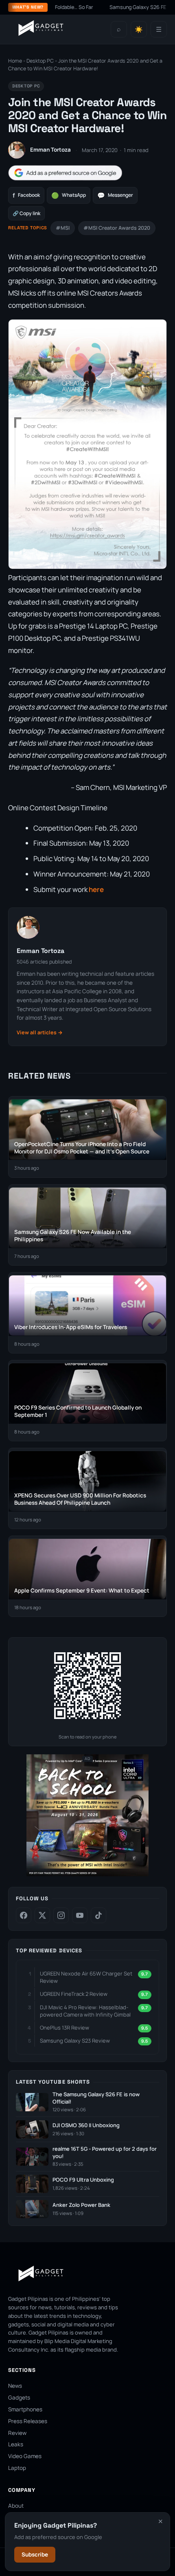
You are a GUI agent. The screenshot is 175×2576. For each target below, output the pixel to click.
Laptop (17, 2468)
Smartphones (25, 2409)
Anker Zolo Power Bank (81, 2205)
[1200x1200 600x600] (87, 1874)
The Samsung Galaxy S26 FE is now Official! (96, 2098)
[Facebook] (24, 1915)
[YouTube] (80, 1915)
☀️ (139, 29)
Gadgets (19, 2398)
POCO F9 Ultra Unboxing (83, 2180)
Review (17, 2433)
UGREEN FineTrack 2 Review (74, 1994)
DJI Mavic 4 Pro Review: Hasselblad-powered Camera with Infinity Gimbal (85, 2011)
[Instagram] (61, 1915)
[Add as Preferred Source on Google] (65, 173)
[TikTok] (98, 1915)
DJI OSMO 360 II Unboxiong (86, 2125)
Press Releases (28, 2421)
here (96, 889)
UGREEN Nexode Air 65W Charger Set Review (86, 1977)
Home (15, 61)
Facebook (26, 195)
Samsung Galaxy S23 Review (75, 2041)
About (16, 2506)
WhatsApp (69, 195)
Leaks (16, 2444)
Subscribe (35, 2554)
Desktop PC (40, 61)
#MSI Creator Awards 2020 (117, 228)
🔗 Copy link (26, 213)
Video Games (25, 2456)
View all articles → (40, 1032)
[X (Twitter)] (42, 1915)
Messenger (115, 195)
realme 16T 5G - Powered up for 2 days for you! (105, 2153)
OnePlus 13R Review (65, 2028)
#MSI (63, 228)
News (15, 2386)
